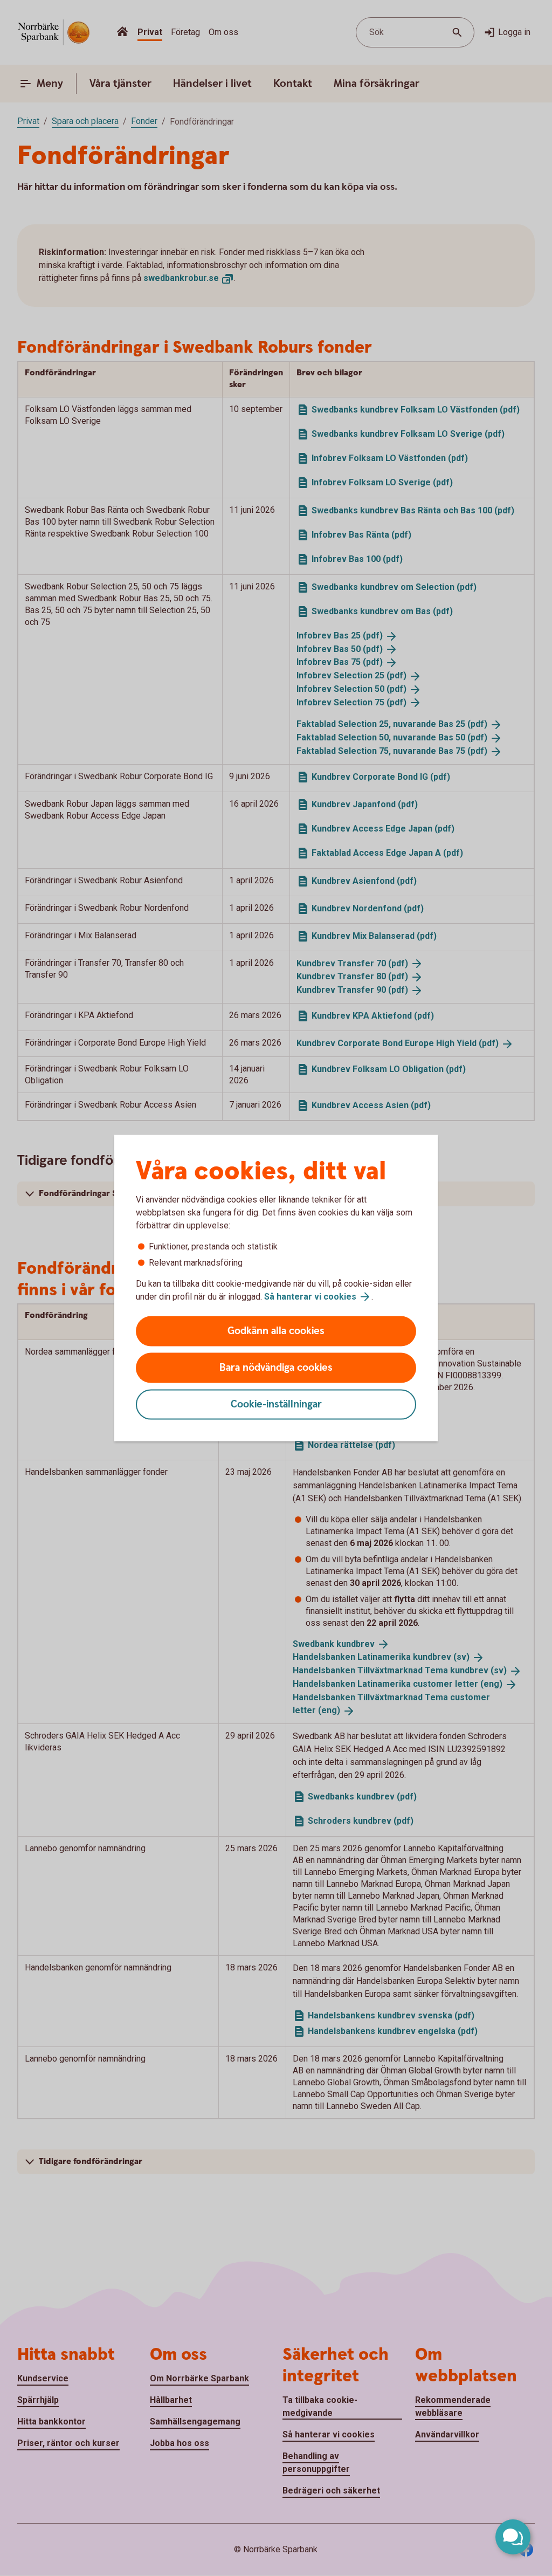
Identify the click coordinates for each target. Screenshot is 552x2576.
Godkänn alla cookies (276, 1331)
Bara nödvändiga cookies (276, 1368)
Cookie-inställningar (276, 1404)
